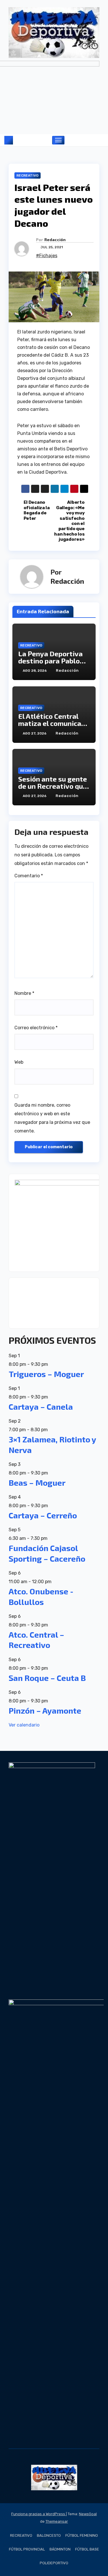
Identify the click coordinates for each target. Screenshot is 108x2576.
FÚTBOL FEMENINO (82, 2535)
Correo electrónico (36, 1028)
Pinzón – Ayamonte (45, 1710)
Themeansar (57, 2521)
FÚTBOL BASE (87, 2549)
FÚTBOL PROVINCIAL (27, 2549)
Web (19, 1062)
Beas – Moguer (37, 1483)
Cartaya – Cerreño (43, 1515)
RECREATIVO (28, 175)
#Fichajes (47, 256)
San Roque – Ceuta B (47, 1678)
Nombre (24, 993)
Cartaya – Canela (41, 1407)
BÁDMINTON (60, 2549)
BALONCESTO (49, 2535)
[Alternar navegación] (58, 140)
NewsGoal (88, 2514)
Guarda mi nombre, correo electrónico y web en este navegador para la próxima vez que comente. (52, 1118)
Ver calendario (24, 1725)
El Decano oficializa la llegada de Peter (37, 510)
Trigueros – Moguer (46, 1374)
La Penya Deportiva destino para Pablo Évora (50, 661)
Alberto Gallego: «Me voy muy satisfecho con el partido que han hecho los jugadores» (69, 521)
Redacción (55, 240)
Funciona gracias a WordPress (39, 2514)
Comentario (29, 876)
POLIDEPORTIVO (54, 2563)
